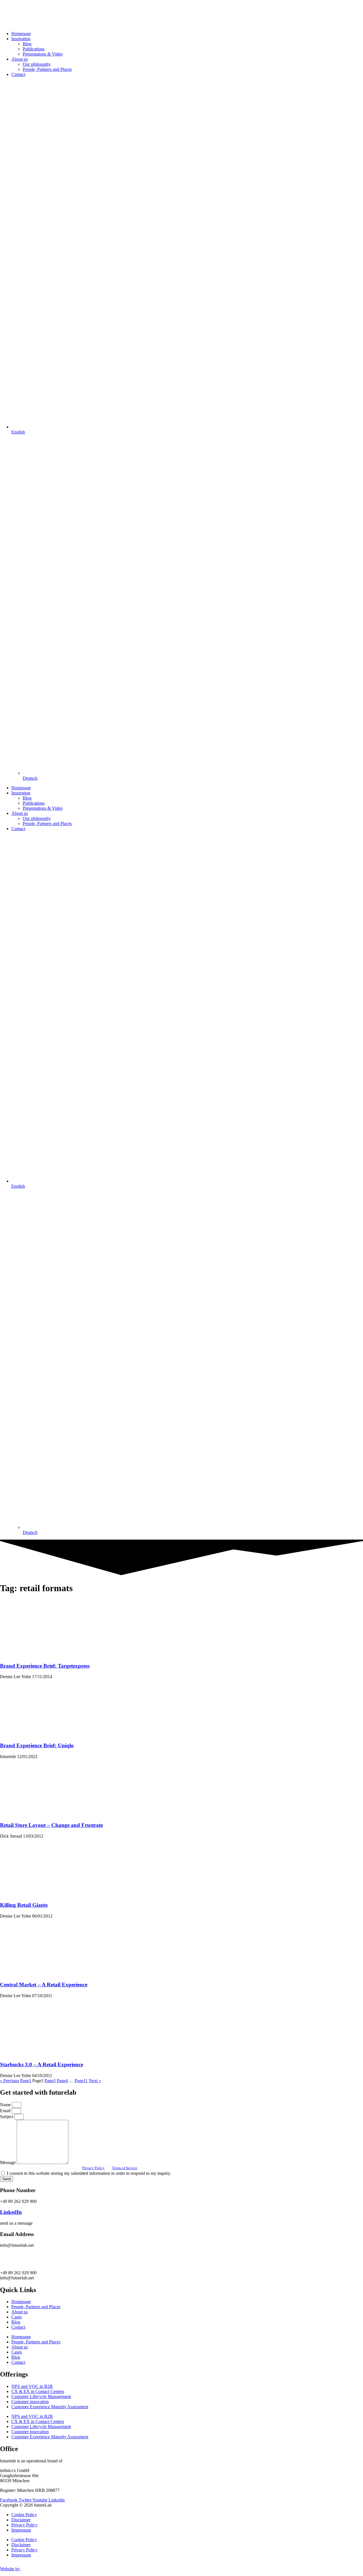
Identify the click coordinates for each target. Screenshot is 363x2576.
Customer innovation (30, 2402)
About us (20, 59)
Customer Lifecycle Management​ (41, 2397)
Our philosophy (37, 64)
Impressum (21, 2530)
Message (8, 2162)
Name (6, 2105)
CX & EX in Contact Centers (38, 2391)
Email (6, 2111)
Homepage (21, 34)
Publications (34, 49)
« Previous (10, 2081)
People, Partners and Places (47, 69)
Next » (95, 2081)
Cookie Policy (24, 2515)
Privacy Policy (93, 2168)
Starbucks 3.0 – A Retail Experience (42, 2064)
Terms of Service (125, 2168)
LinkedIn (11, 2212)
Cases (17, 2317)
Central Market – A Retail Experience (44, 1985)
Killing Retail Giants (24, 1905)
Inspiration (21, 39)
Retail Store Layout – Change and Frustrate (51, 1825)
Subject (7, 2117)
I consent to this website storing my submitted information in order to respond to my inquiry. (89, 2173)
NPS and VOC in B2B (32, 2386)
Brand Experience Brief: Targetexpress (45, 1666)
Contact (18, 74)
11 (81, 2081)
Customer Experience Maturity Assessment (50, 2407)
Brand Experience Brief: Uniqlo (37, 1745)
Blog (27, 44)
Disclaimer (21, 2520)
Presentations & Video (43, 54)
